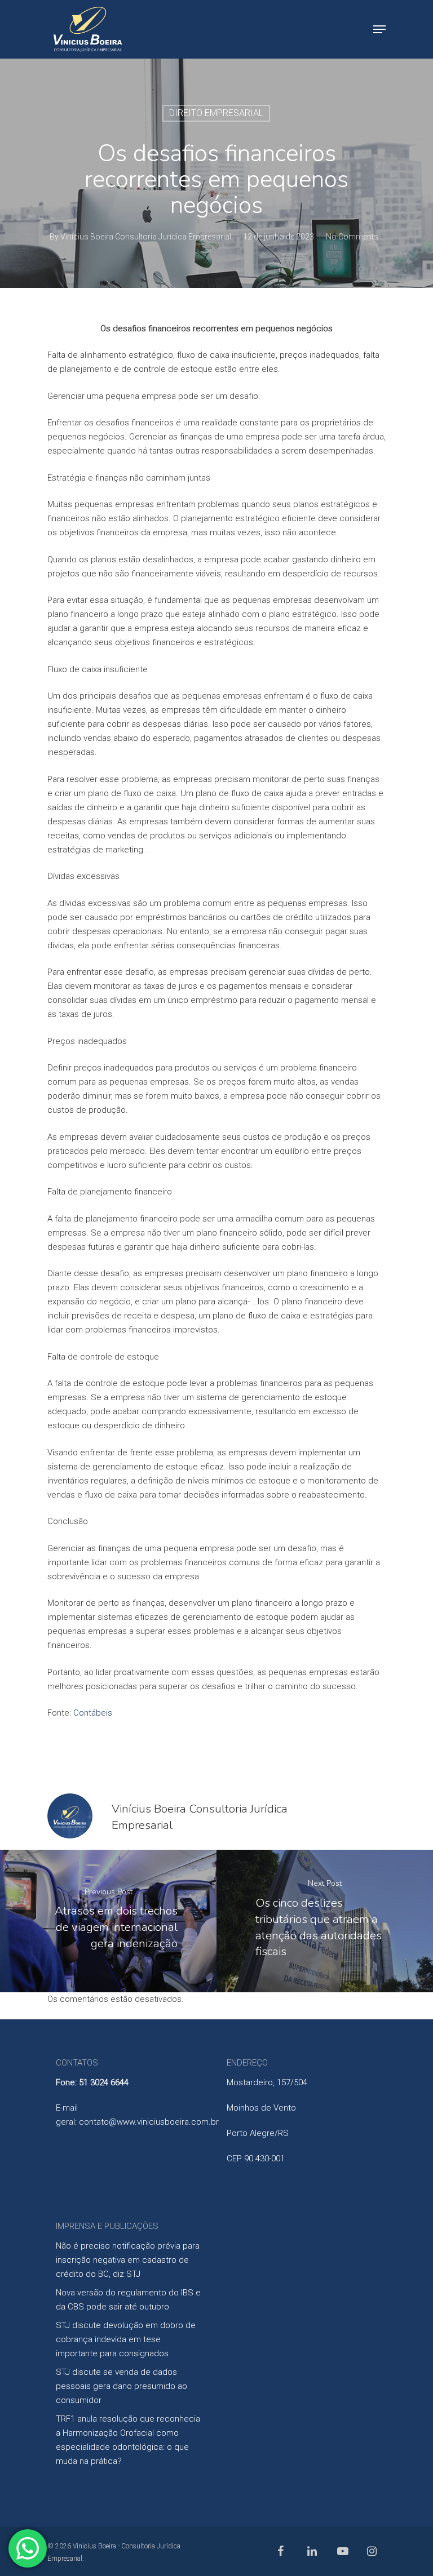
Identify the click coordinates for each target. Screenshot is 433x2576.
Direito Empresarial (216, 113)
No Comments (352, 237)
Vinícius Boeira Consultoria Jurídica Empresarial (146, 237)
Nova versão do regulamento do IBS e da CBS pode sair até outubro (128, 2300)
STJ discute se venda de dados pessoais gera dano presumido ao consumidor (121, 2386)
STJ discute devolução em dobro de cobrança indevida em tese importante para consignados (126, 2339)
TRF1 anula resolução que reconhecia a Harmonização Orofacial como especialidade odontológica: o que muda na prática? (128, 2440)
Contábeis (93, 1713)
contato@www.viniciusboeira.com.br (149, 2122)
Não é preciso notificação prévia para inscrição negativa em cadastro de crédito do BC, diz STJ (128, 2260)
